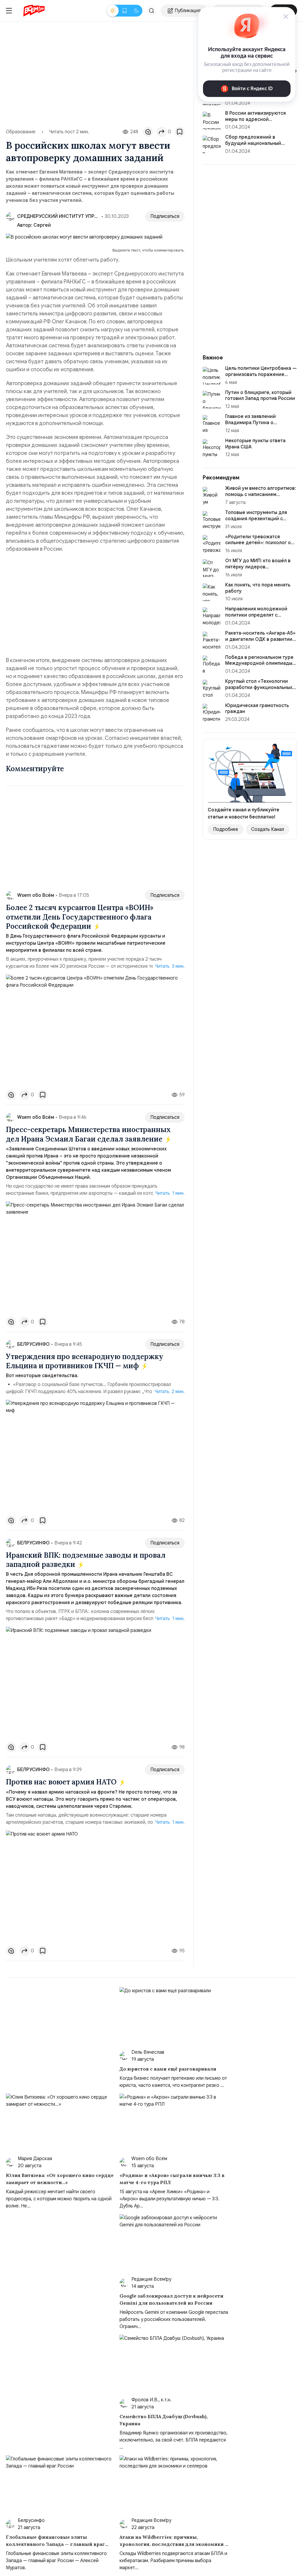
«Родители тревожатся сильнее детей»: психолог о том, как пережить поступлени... (258, 546)
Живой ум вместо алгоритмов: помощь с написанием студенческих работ (261, 495)
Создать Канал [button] (268, 829)
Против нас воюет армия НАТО (62, 1782)
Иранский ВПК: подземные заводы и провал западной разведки (86, 1560)
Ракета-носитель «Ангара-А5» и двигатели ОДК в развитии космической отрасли (260, 639)
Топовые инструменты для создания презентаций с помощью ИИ (256, 519)
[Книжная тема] (125, 11)
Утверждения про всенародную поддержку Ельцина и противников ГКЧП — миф (85, 1361)
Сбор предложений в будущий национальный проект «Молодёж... (253, 143)
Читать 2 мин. (170, 1392)
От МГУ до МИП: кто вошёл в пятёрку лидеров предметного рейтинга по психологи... (258, 570)
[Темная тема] (136, 11)
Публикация (188, 11)
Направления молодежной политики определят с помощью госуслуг (256, 615)
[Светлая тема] (113, 11)
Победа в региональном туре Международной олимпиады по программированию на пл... (260, 664)
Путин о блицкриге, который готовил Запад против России (260, 396)
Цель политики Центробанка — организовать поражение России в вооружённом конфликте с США (261, 377)
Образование (21, 132)
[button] (151, 11)
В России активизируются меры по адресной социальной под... (256, 119)
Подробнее (226, 829)
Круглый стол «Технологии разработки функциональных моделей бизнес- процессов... (261, 688)
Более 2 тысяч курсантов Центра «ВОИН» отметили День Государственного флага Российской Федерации (80, 917)
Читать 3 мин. (170, 966)
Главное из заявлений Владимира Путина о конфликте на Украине (251, 423)
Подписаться (165, 216)
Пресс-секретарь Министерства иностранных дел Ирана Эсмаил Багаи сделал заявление (88, 1134)
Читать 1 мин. (170, 1193)
